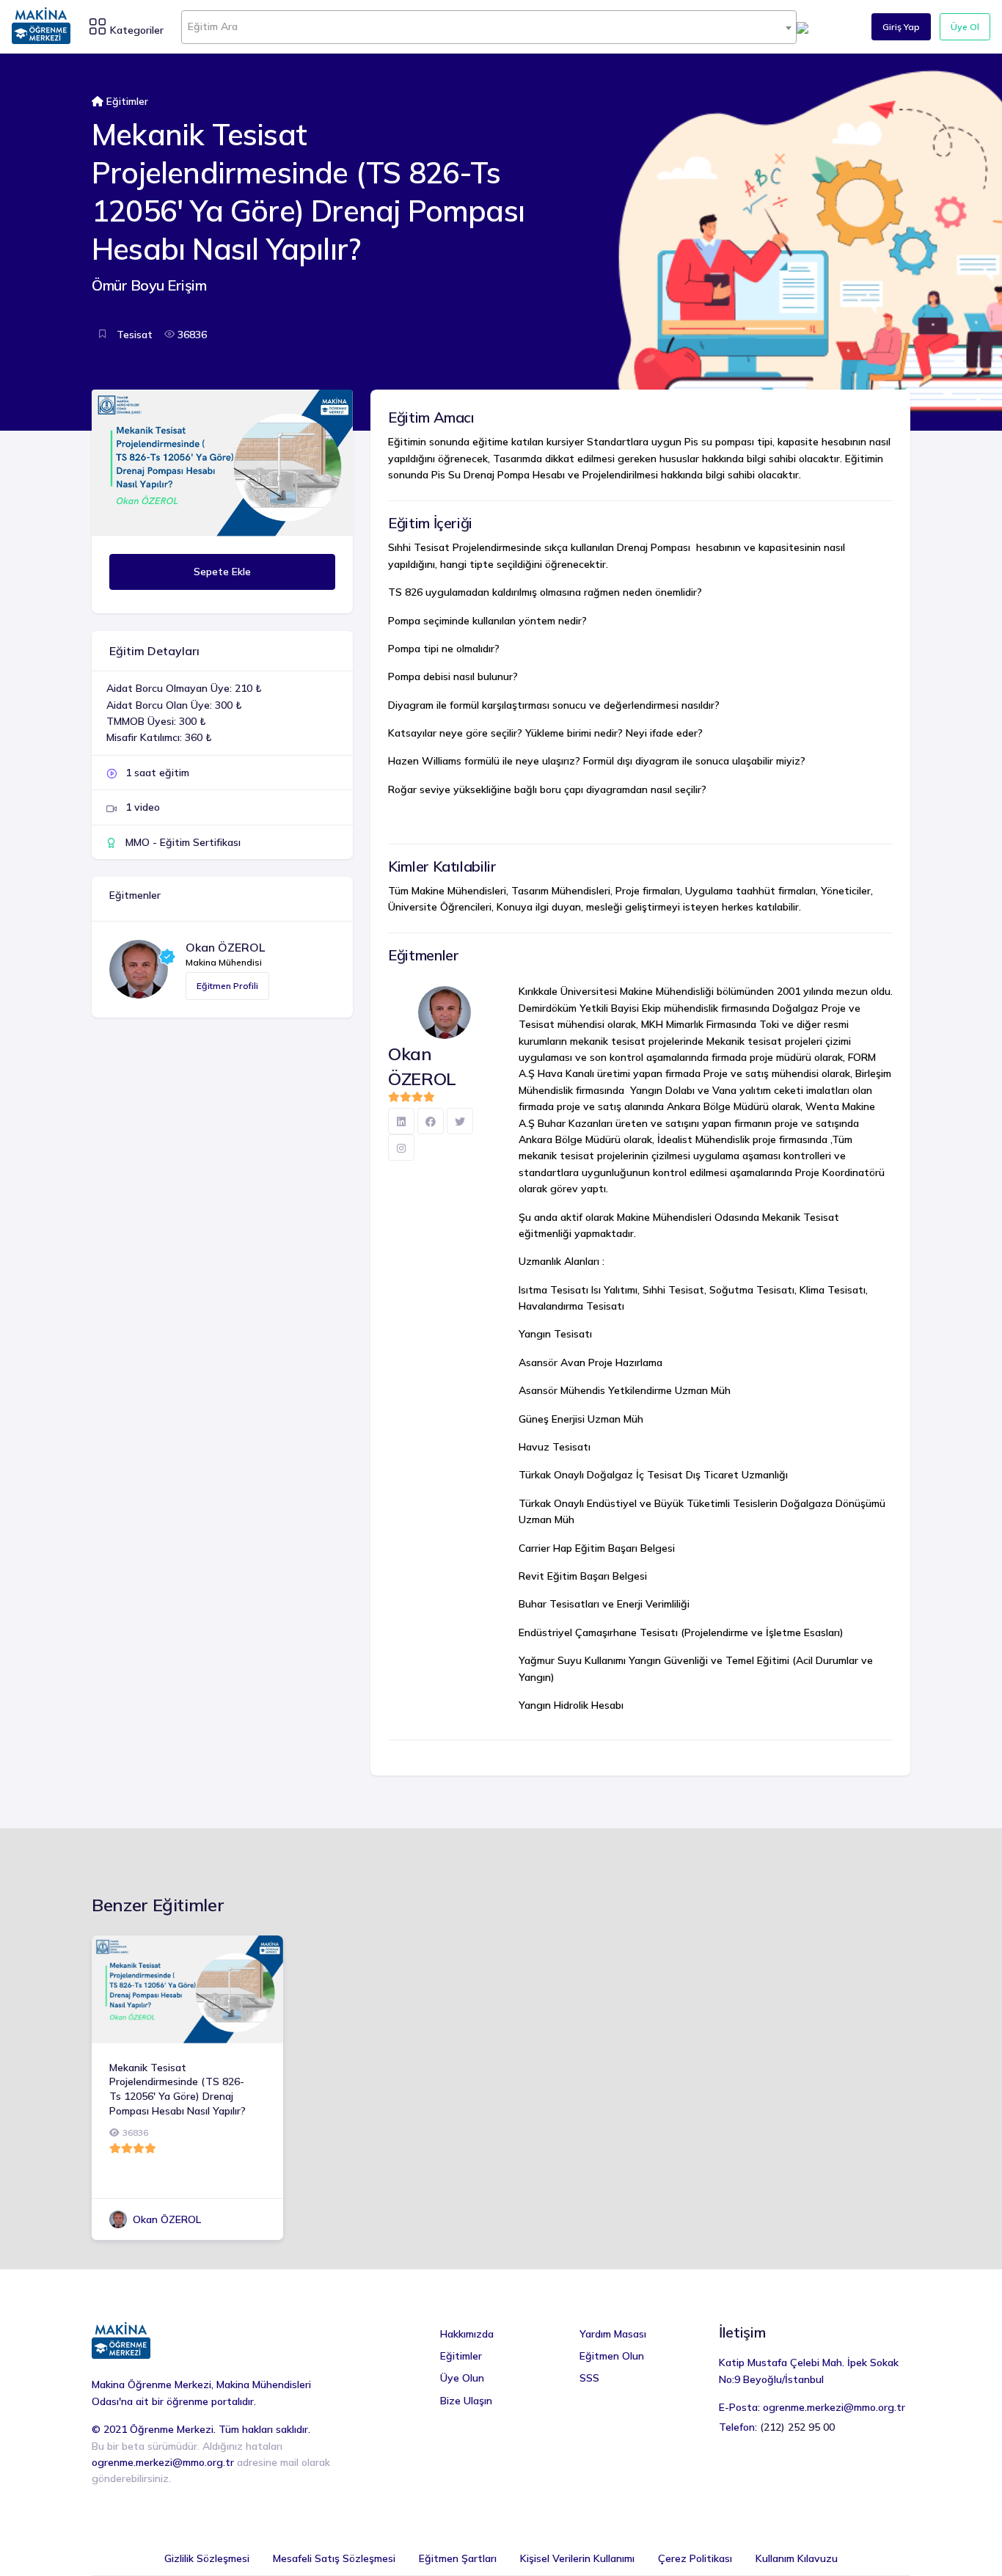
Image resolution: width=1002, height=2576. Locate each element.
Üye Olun (462, 2378)
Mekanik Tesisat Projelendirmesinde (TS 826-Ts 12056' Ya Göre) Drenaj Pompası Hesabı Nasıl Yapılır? (178, 2089)
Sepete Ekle (222, 572)
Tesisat (133, 335)
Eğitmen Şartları (458, 2558)
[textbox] (489, 26)
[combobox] (489, 27)
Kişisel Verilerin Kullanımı (577, 2558)
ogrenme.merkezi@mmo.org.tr (163, 2462)
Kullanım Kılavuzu (797, 2558)
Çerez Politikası (695, 2558)
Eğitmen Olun (612, 2356)
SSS (589, 2378)
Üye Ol (965, 27)
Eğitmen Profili (227, 986)
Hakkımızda (467, 2334)
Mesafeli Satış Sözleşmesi (334, 2558)
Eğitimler (127, 101)
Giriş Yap (901, 27)
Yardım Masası (613, 2334)
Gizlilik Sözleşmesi (207, 2558)
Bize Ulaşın (466, 2401)
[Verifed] (167, 957)
